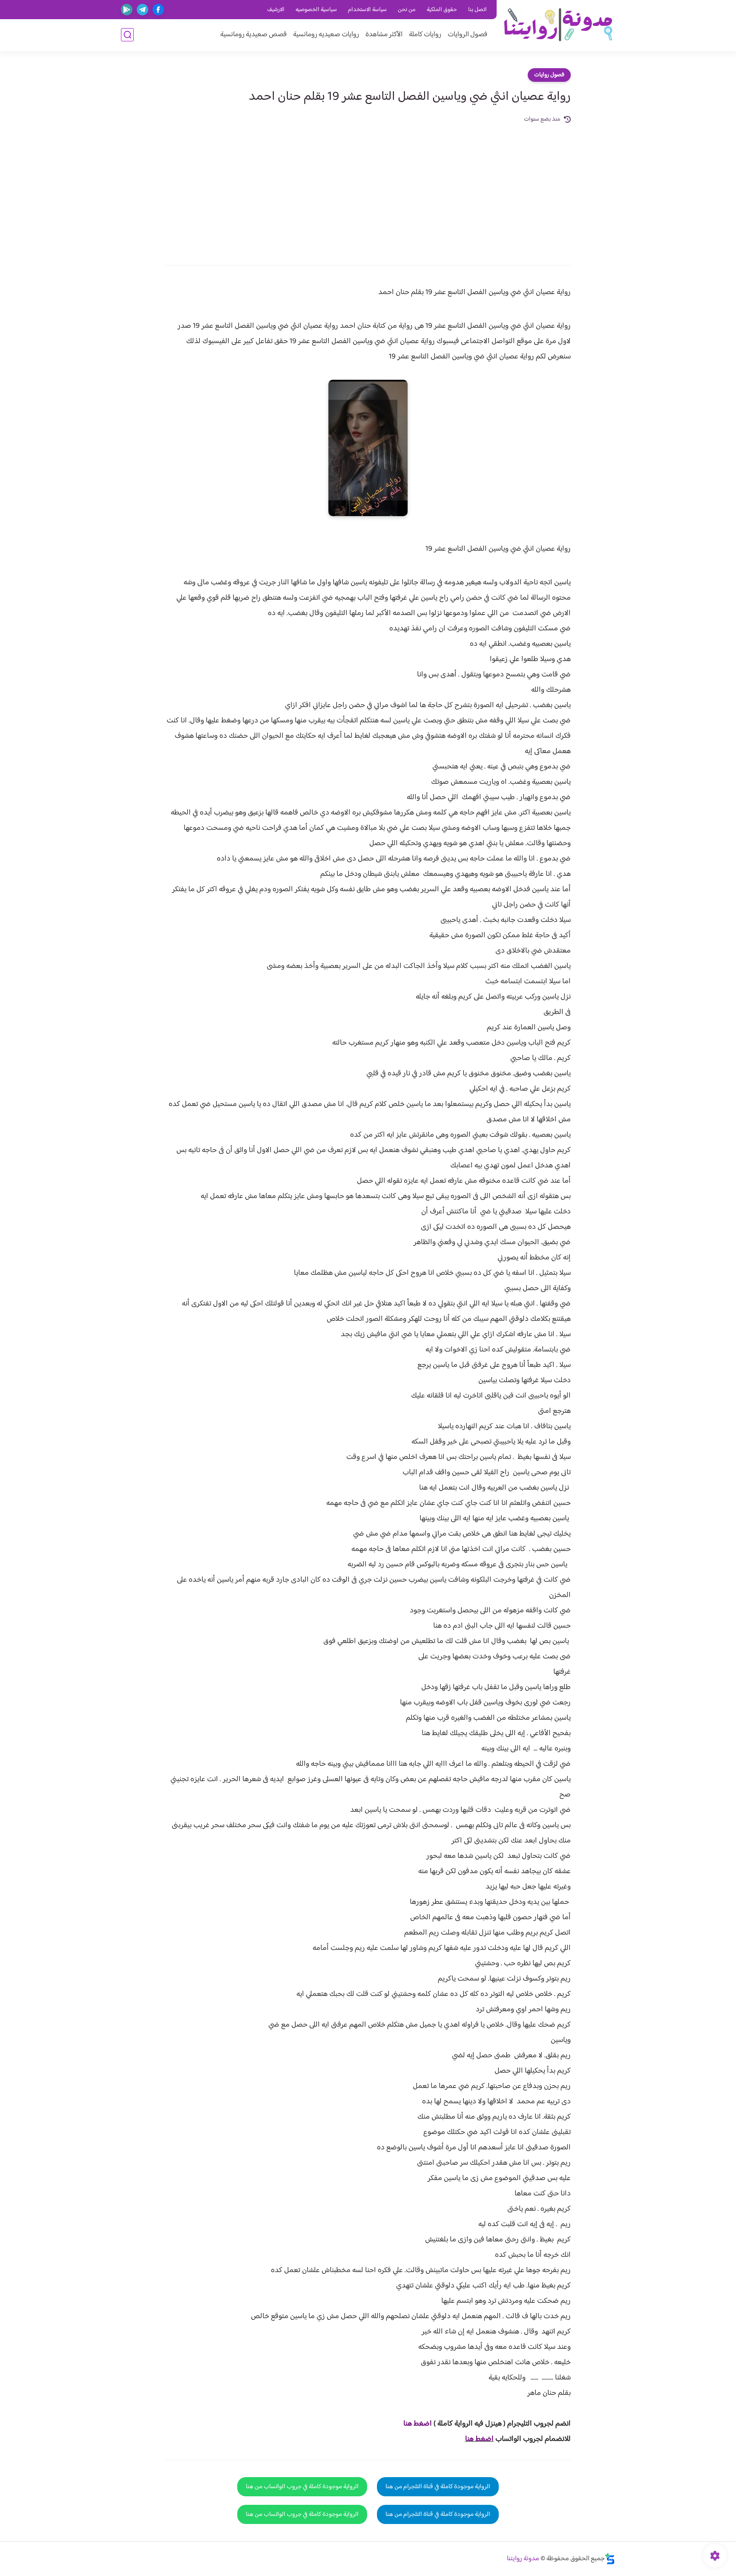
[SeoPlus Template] (610, 2559)
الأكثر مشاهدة (384, 35)
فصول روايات (549, 75)
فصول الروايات (467, 35)
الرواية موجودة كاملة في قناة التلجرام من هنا (438, 2487)
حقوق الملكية (442, 10)
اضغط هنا (479, 2439)
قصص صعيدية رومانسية (253, 35)
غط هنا (413, 2424)
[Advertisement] (368, 188)
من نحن (407, 10)
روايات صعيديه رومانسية (326, 35)
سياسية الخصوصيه (316, 10)
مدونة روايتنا (523, 2559)
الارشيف (276, 10)
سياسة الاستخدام (367, 10)
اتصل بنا (477, 10)
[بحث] (127, 35)
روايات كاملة (425, 35)
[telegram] (142, 10)
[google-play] (127, 10)
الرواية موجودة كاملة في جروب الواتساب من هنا (302, 2487)
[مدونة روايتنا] (558, 25)
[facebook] (158, 10)
